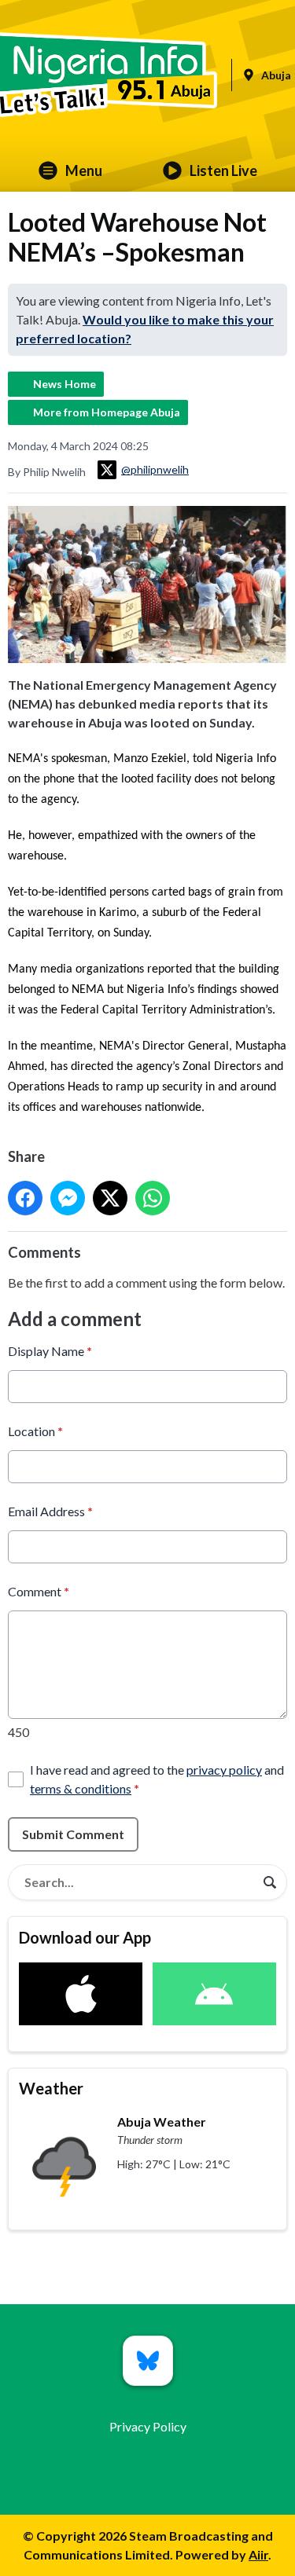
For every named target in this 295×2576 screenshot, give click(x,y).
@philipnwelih (155, 469)
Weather (51, 2088)
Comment (39, 1591)
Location (35, 1431)
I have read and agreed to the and (157, 1779)
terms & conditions (81, 1788)
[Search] (270, 1882)
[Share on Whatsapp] (153, 1198)
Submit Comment (73, 1834)
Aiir (258, 2554)
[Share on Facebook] (25, 1198)
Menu (84, 170)
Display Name (50, 1351)
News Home (65, 384)
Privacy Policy (148, 2426)
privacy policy (224, 1770)
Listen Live (223, 170)
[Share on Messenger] (68, 1198)
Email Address (50, 1511)
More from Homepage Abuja (107, 412)
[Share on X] (110, 1198)
